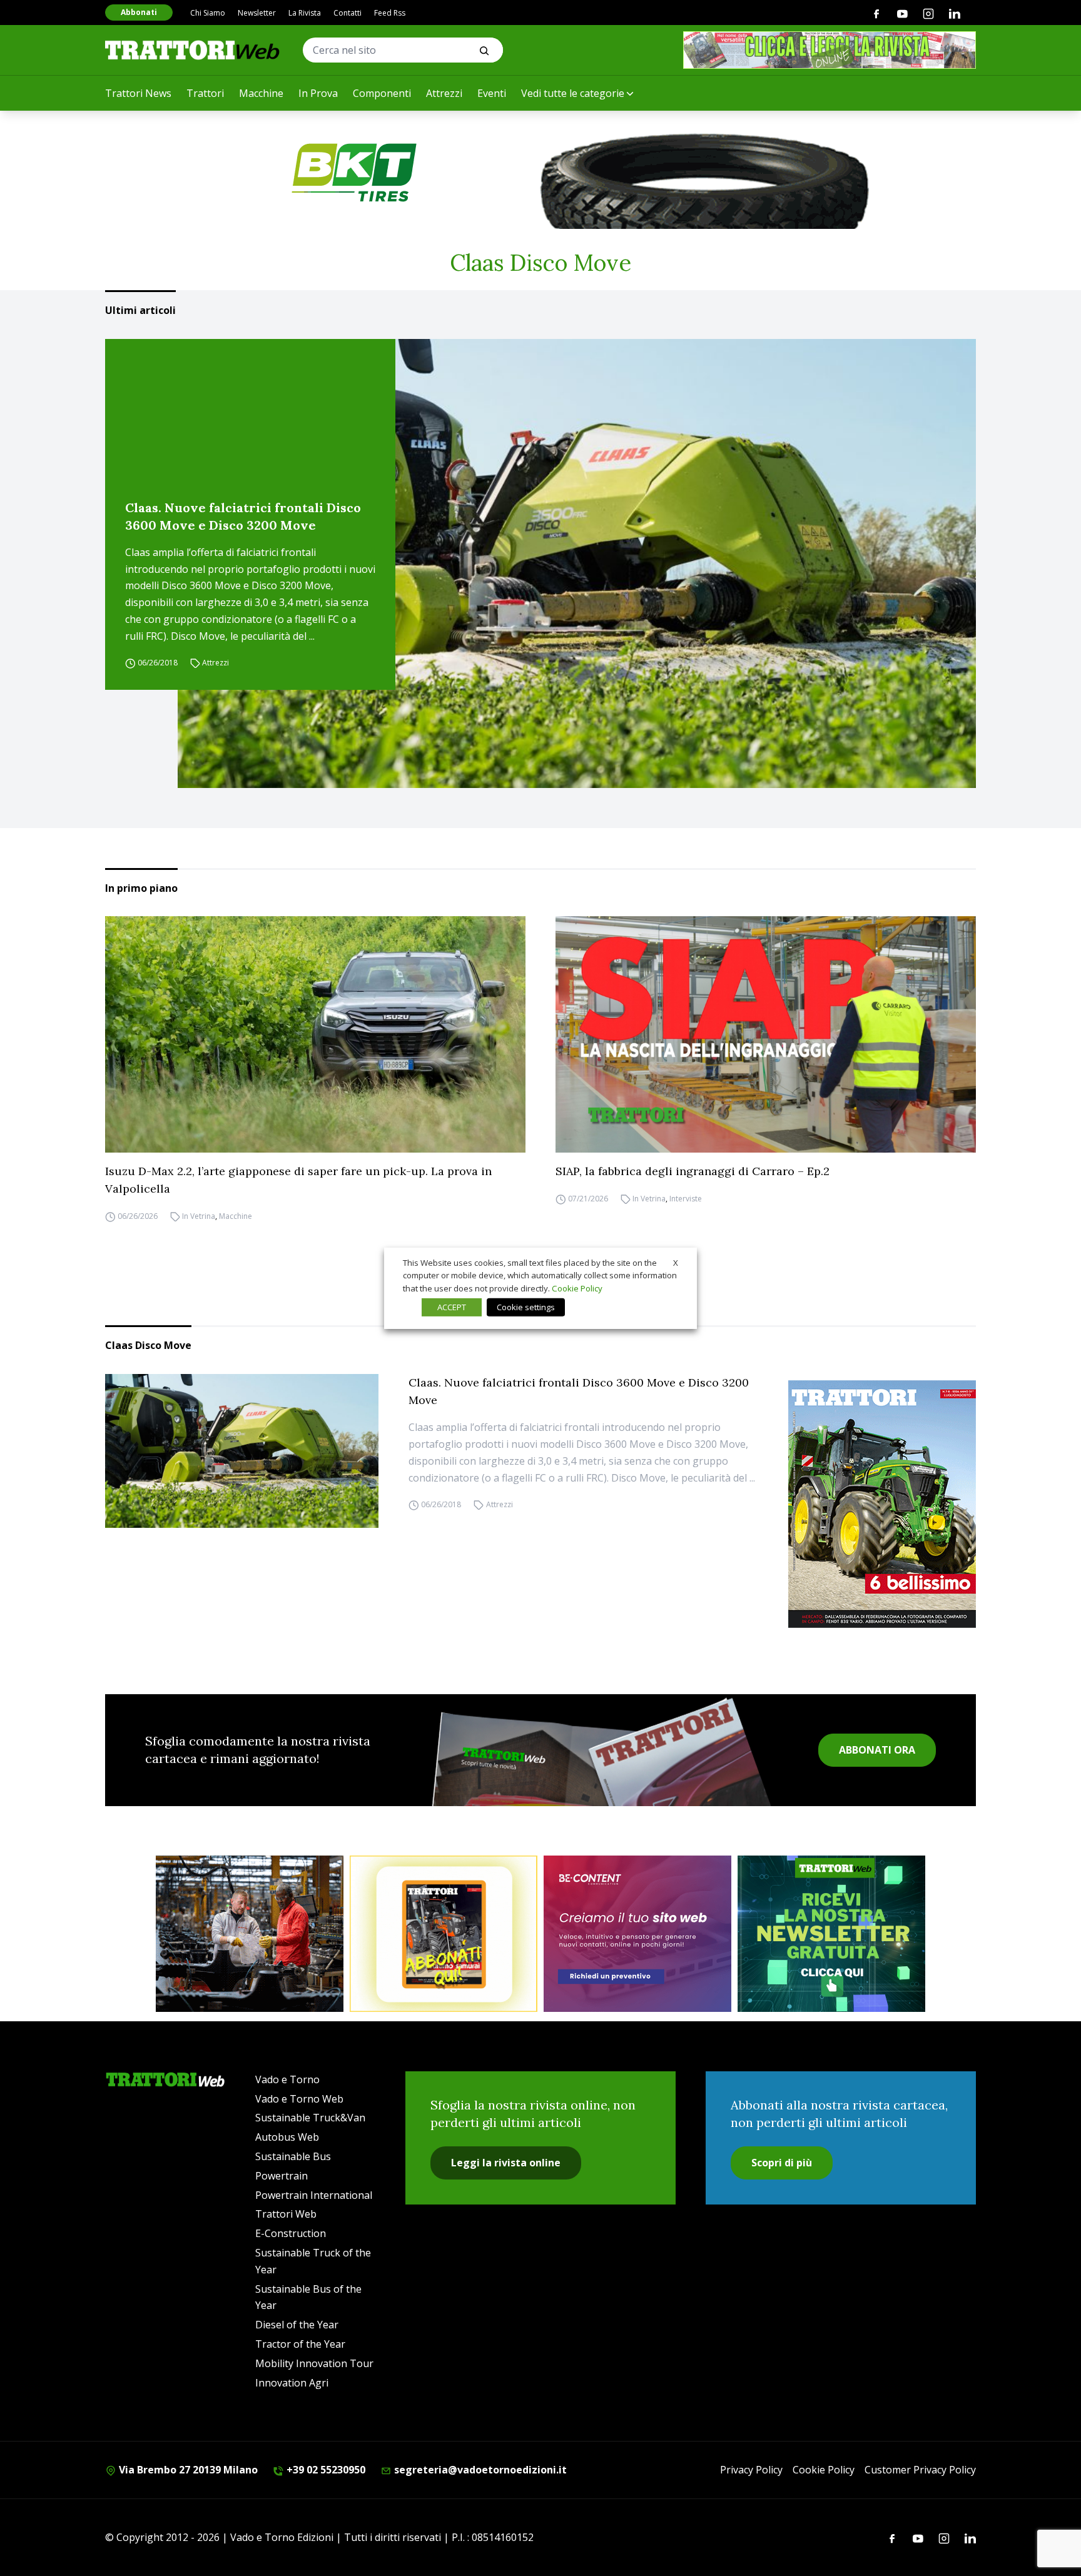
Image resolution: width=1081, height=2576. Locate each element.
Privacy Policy (751, 2470)
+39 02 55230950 (325, 2470)
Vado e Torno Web (299, 2099)
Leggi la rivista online (506, 2163)
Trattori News (138, 93)
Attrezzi (444, 93)
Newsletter (257, 13)
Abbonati (139, 12)
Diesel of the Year (297, 2325)
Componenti (382, 93)
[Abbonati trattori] (444, 1934)
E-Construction (291, 2233)
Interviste (686, 1199)
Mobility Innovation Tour (314, 2363)
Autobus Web (287, 2137)
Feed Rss (390, 13)
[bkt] (540, 173)
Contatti (348, 13)
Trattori (205, 93)
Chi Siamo (208, 13)
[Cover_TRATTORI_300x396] (882, 1504)
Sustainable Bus (293, 2156)
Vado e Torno (287, 2079)
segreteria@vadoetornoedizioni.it (479, 2470)
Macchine (261, 93)
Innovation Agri (292, 2383)
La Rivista (305, 13)
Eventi (492, 93)
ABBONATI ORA (877, 1750)
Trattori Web (286, 2214)
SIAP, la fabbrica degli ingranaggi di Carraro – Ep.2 (693, 1171)
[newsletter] (831, 1934)
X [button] (676, 1262)
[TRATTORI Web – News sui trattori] (193, 50)
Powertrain (282, 2176)
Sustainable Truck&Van (310, 2118)
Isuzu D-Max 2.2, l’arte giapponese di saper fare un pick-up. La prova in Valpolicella (298, 1180)
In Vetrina (199, 1216)
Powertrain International (314, 2195)
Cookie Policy (824, 2470)
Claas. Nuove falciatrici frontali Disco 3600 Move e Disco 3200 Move (243, 516)
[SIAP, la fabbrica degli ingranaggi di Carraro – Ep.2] (766, 1034)
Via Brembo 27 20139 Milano (187, 2470)
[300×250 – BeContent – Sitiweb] (637, 1934)
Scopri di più (782, 2163)
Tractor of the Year (300, 2344)
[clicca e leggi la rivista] (830, 50)
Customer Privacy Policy (920, 2470)
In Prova (318, 93)
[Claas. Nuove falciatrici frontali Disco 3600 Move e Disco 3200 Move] (577, 563)
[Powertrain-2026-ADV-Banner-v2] (250, 1934)
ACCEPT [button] (452, 1307)
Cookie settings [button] (526, 1307)
